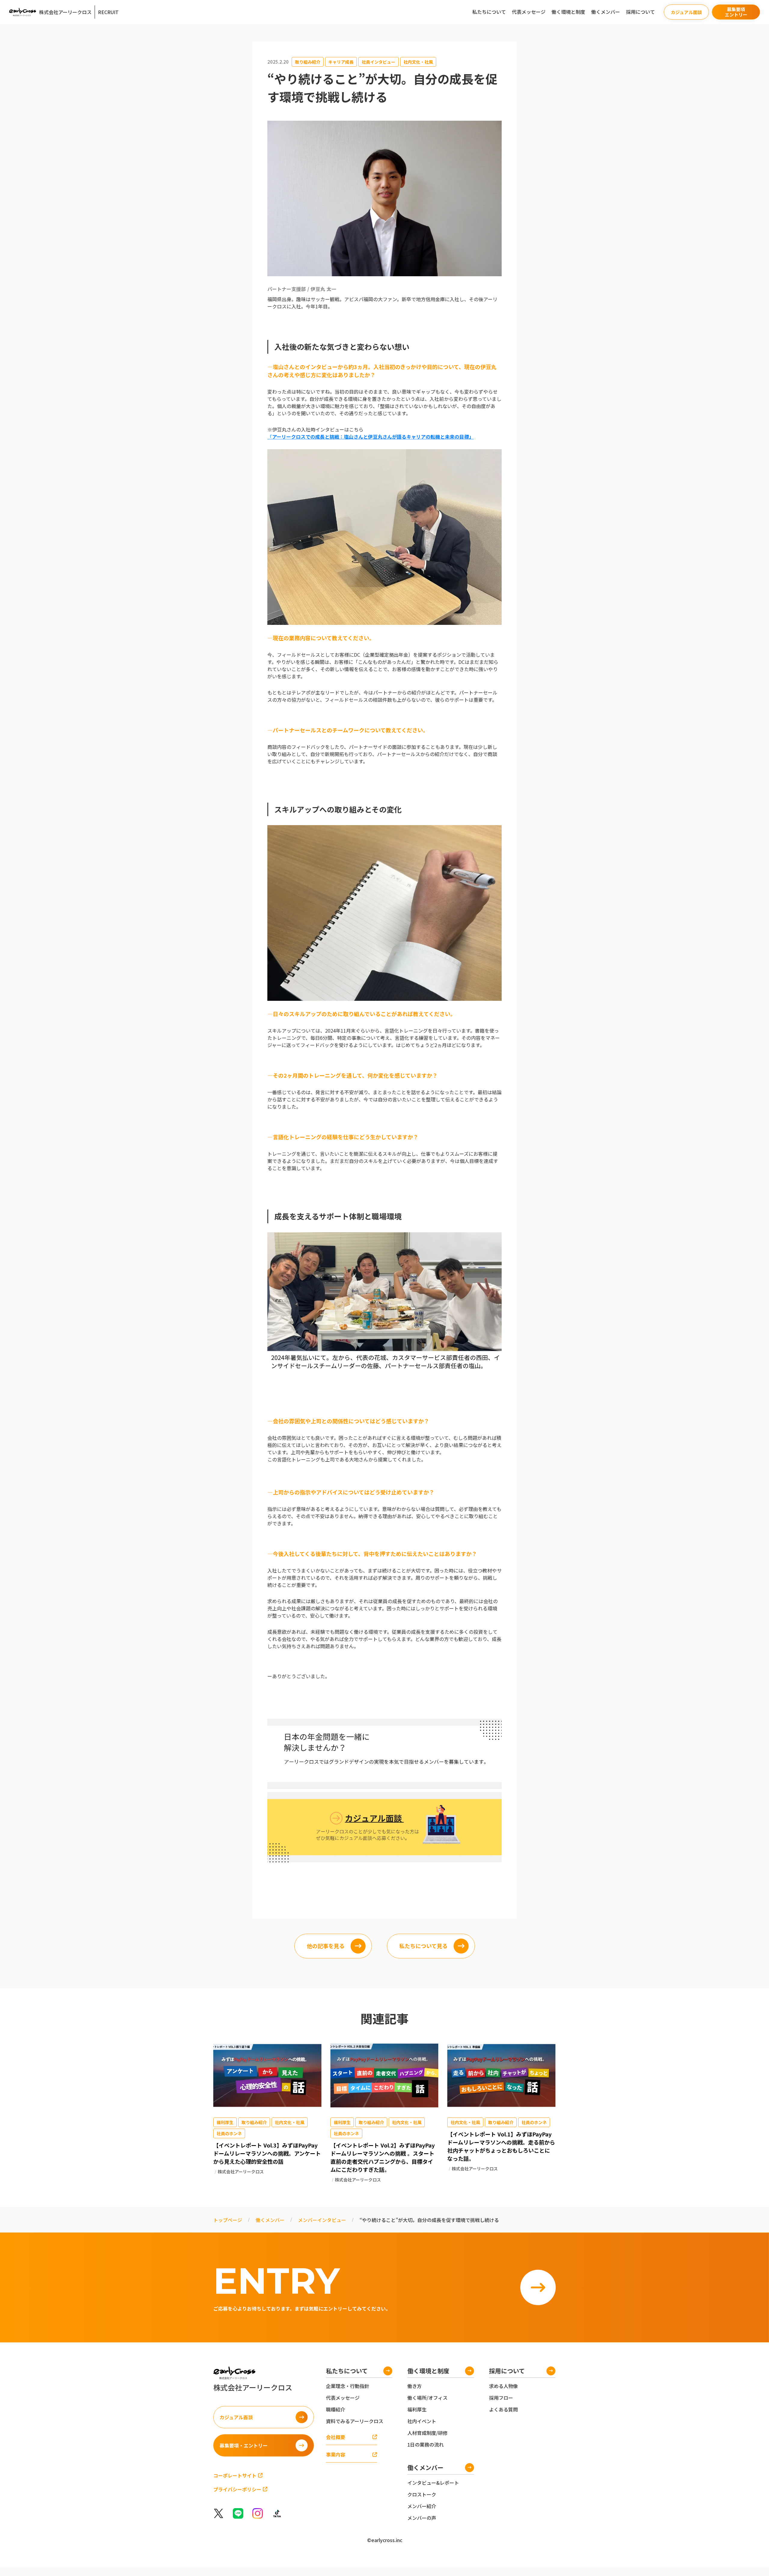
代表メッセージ (529, 12)
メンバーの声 (422, 2518)
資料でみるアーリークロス (355, 2421)
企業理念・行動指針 (348, 2386)
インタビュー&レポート (433, 2483)
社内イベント (422, 2421)
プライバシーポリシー (237, 2489)
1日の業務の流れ (426, 2444)
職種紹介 (336, 2409)
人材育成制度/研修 (427, 2433)
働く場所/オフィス (427, 2398)
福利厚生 (417, 2409)
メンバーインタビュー (322, 2220)
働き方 (415, 2386)
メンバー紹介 (422, 2506)
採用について (640, 12)
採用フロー (501, 2398)
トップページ (228, 2220)
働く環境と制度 (568, 12)
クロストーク (422, 2494)
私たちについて (489, 12)
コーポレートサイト (235, 2475)
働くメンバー (606, 12)
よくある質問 (503, 2409)
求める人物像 (503, 2386)
